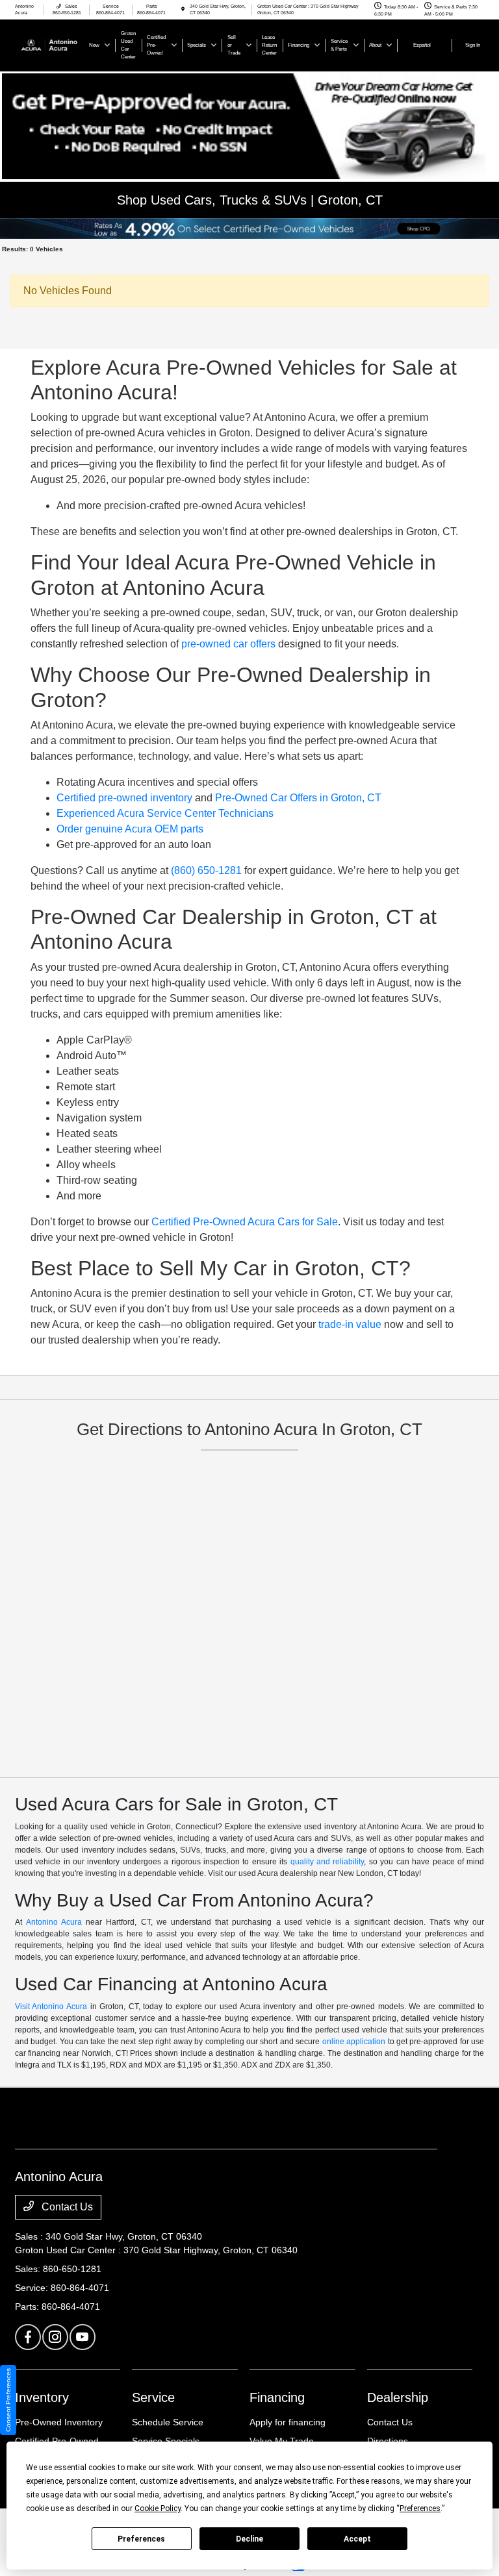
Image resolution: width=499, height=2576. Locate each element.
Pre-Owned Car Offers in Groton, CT (298, 798)
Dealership (398, 2397)
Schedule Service (168, 2422)
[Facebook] (28, 2337)
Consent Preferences (8, 2400)
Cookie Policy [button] (158, 2508)
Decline (249, 2539)
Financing (277, 2397)
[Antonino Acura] (50, 44)
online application (354, 2042)
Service (153, 2397)
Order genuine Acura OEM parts (130, 829)
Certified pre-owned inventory (124, 798)
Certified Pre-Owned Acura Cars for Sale (245, 1222)
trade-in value (350, 1324)
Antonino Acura (54, 1922)
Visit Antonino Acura (51, 2007)
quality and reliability (327, 1862)
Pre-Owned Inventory (59, 2422)
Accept (357, 2539)
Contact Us (66, 2207)
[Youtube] (83, 2337)
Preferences (141, 2539)
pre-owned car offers (228, 644)
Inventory (42, 2397)
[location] (183, 9)
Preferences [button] (420, 2508)
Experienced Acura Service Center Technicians (165, 813)
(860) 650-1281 (206, 870)
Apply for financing (288, 2422)
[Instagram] (55, 2337)
